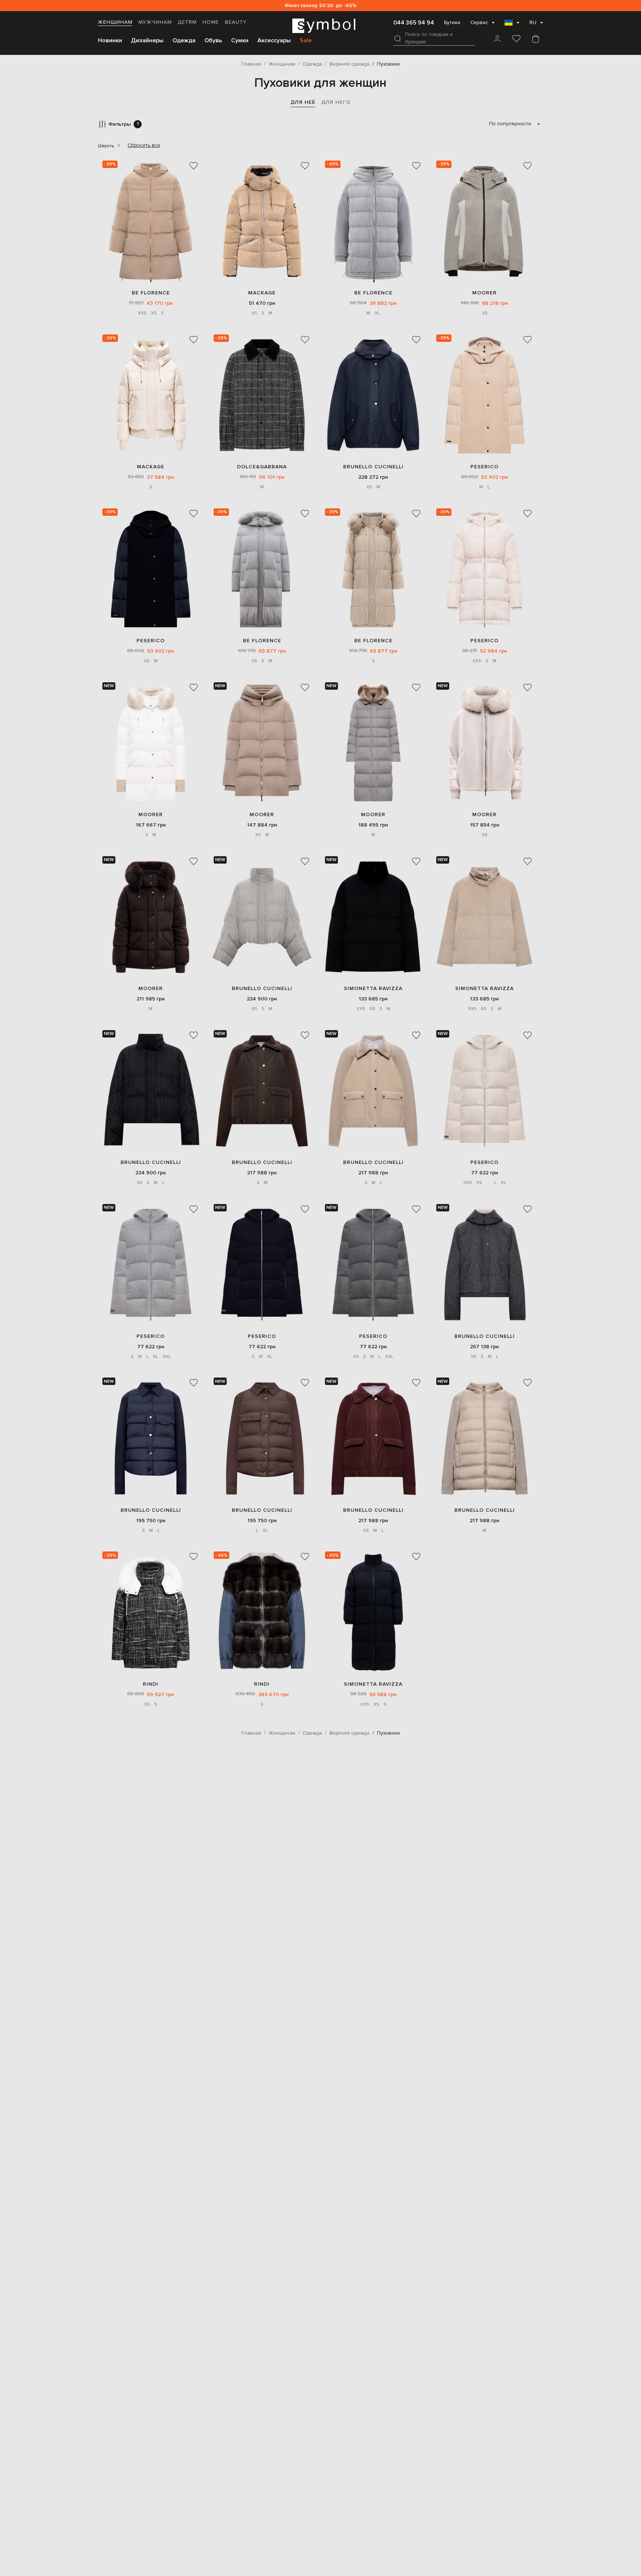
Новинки (110, 40)
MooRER (484, 293)
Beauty (236, 22)
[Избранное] (516, 39)
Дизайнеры (147, 40)
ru (533, 23)
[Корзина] (536, 39)
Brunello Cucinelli (373, 467)
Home (211, 22)
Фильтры (124, 124)
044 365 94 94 (414, 23)
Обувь (213, 40)
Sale (306, 40)
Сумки (240, 40)
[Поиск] (398, 39)
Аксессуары (274, 40)
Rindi (151, 1684)
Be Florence (151, 293)
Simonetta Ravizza (373, 988)
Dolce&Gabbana (262, 467)
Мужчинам (155, 22)
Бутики (452, 23)
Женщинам (115, 22)
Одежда (184, 40)
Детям (187, 22)
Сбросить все (144, 145)
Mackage (262, 293)
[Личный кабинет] (497, 39)
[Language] (512, 25)
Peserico (484, 467)
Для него (336, 102)
